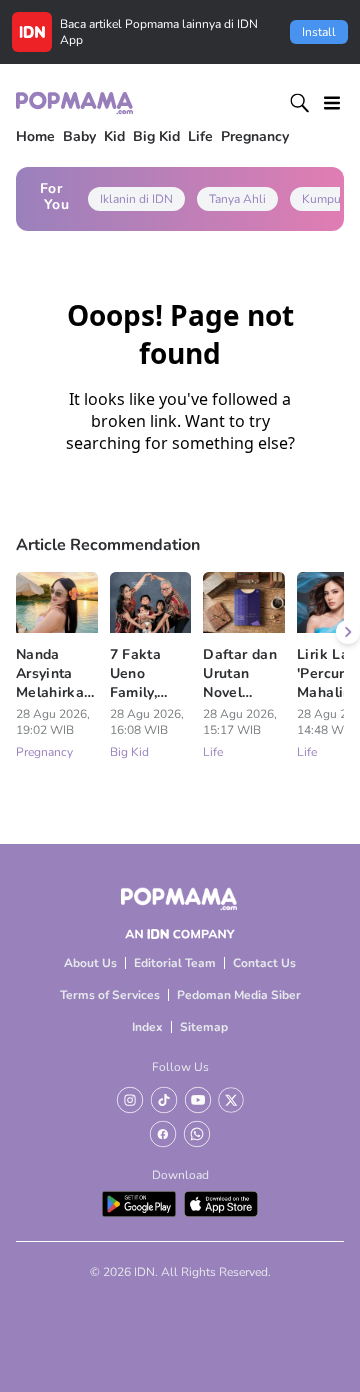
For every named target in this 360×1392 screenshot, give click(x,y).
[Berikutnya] (348, 632)
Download (180, 1175)
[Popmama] (75, 102)
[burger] (332, 103)
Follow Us (180, 1067)
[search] (300, 103)
